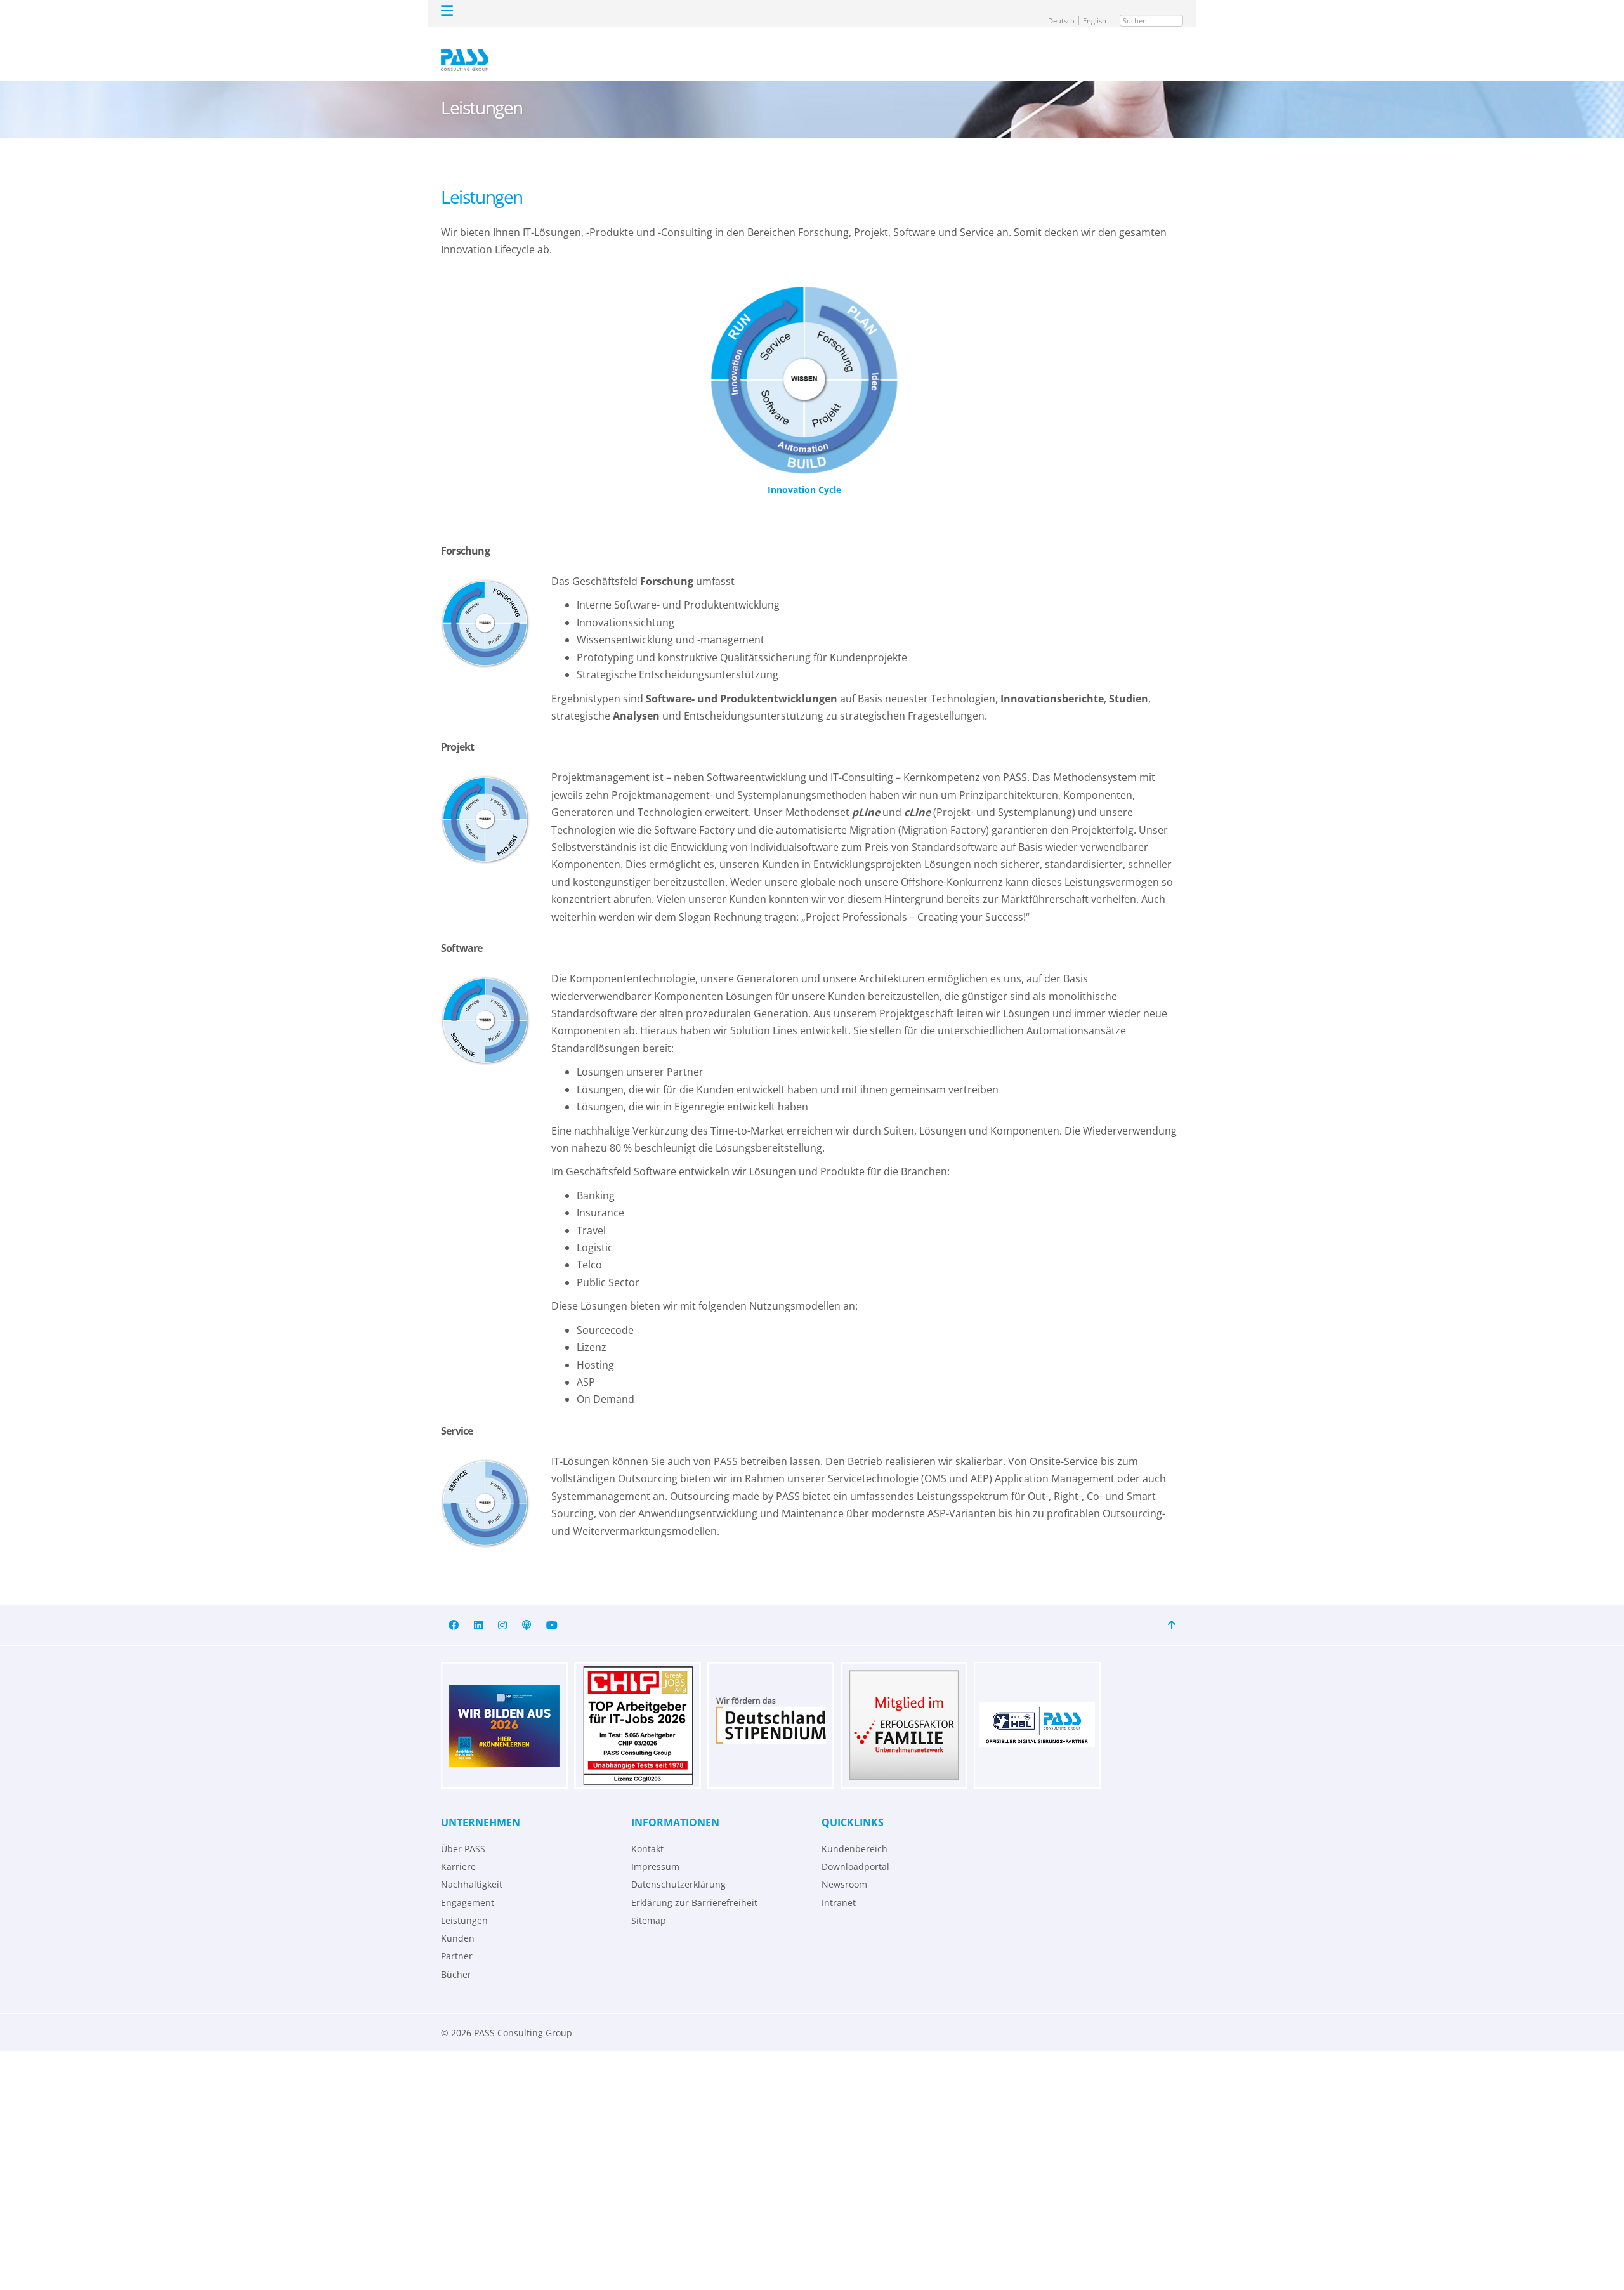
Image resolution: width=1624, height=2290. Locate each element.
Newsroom (844, 1866)
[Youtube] (552, 1607)
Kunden (458, 1920)
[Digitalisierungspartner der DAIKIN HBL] (1037, 1707)
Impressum (655, 1848)
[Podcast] (527, 1607)
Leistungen (464, 1902)
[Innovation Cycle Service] (485, 1485)
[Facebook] (454, 1607)
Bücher (456, 1956)
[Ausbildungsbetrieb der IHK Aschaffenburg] (504, 1707)
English (1099, 11)
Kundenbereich (855, 1830)
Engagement (468, 1884)
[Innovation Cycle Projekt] (485, 801)
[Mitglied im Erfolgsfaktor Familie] (904, 1707)
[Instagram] (502, 1607)
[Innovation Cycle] (804, 362)
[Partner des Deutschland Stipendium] (771, 1707)
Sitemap (649, 1902)
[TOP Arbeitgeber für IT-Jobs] (638, 1707)
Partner (457, 1938)
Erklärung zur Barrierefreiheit (694, 1884)
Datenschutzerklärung (678, 1866)
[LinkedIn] (478, 1607)
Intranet (839, 1884)
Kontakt (647, 1830)
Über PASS (463, 1830)
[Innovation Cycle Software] (485, 1003)
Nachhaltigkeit (472, 1866)
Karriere (458, 1848)
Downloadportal (855, 1848)
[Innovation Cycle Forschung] (485, 605)
